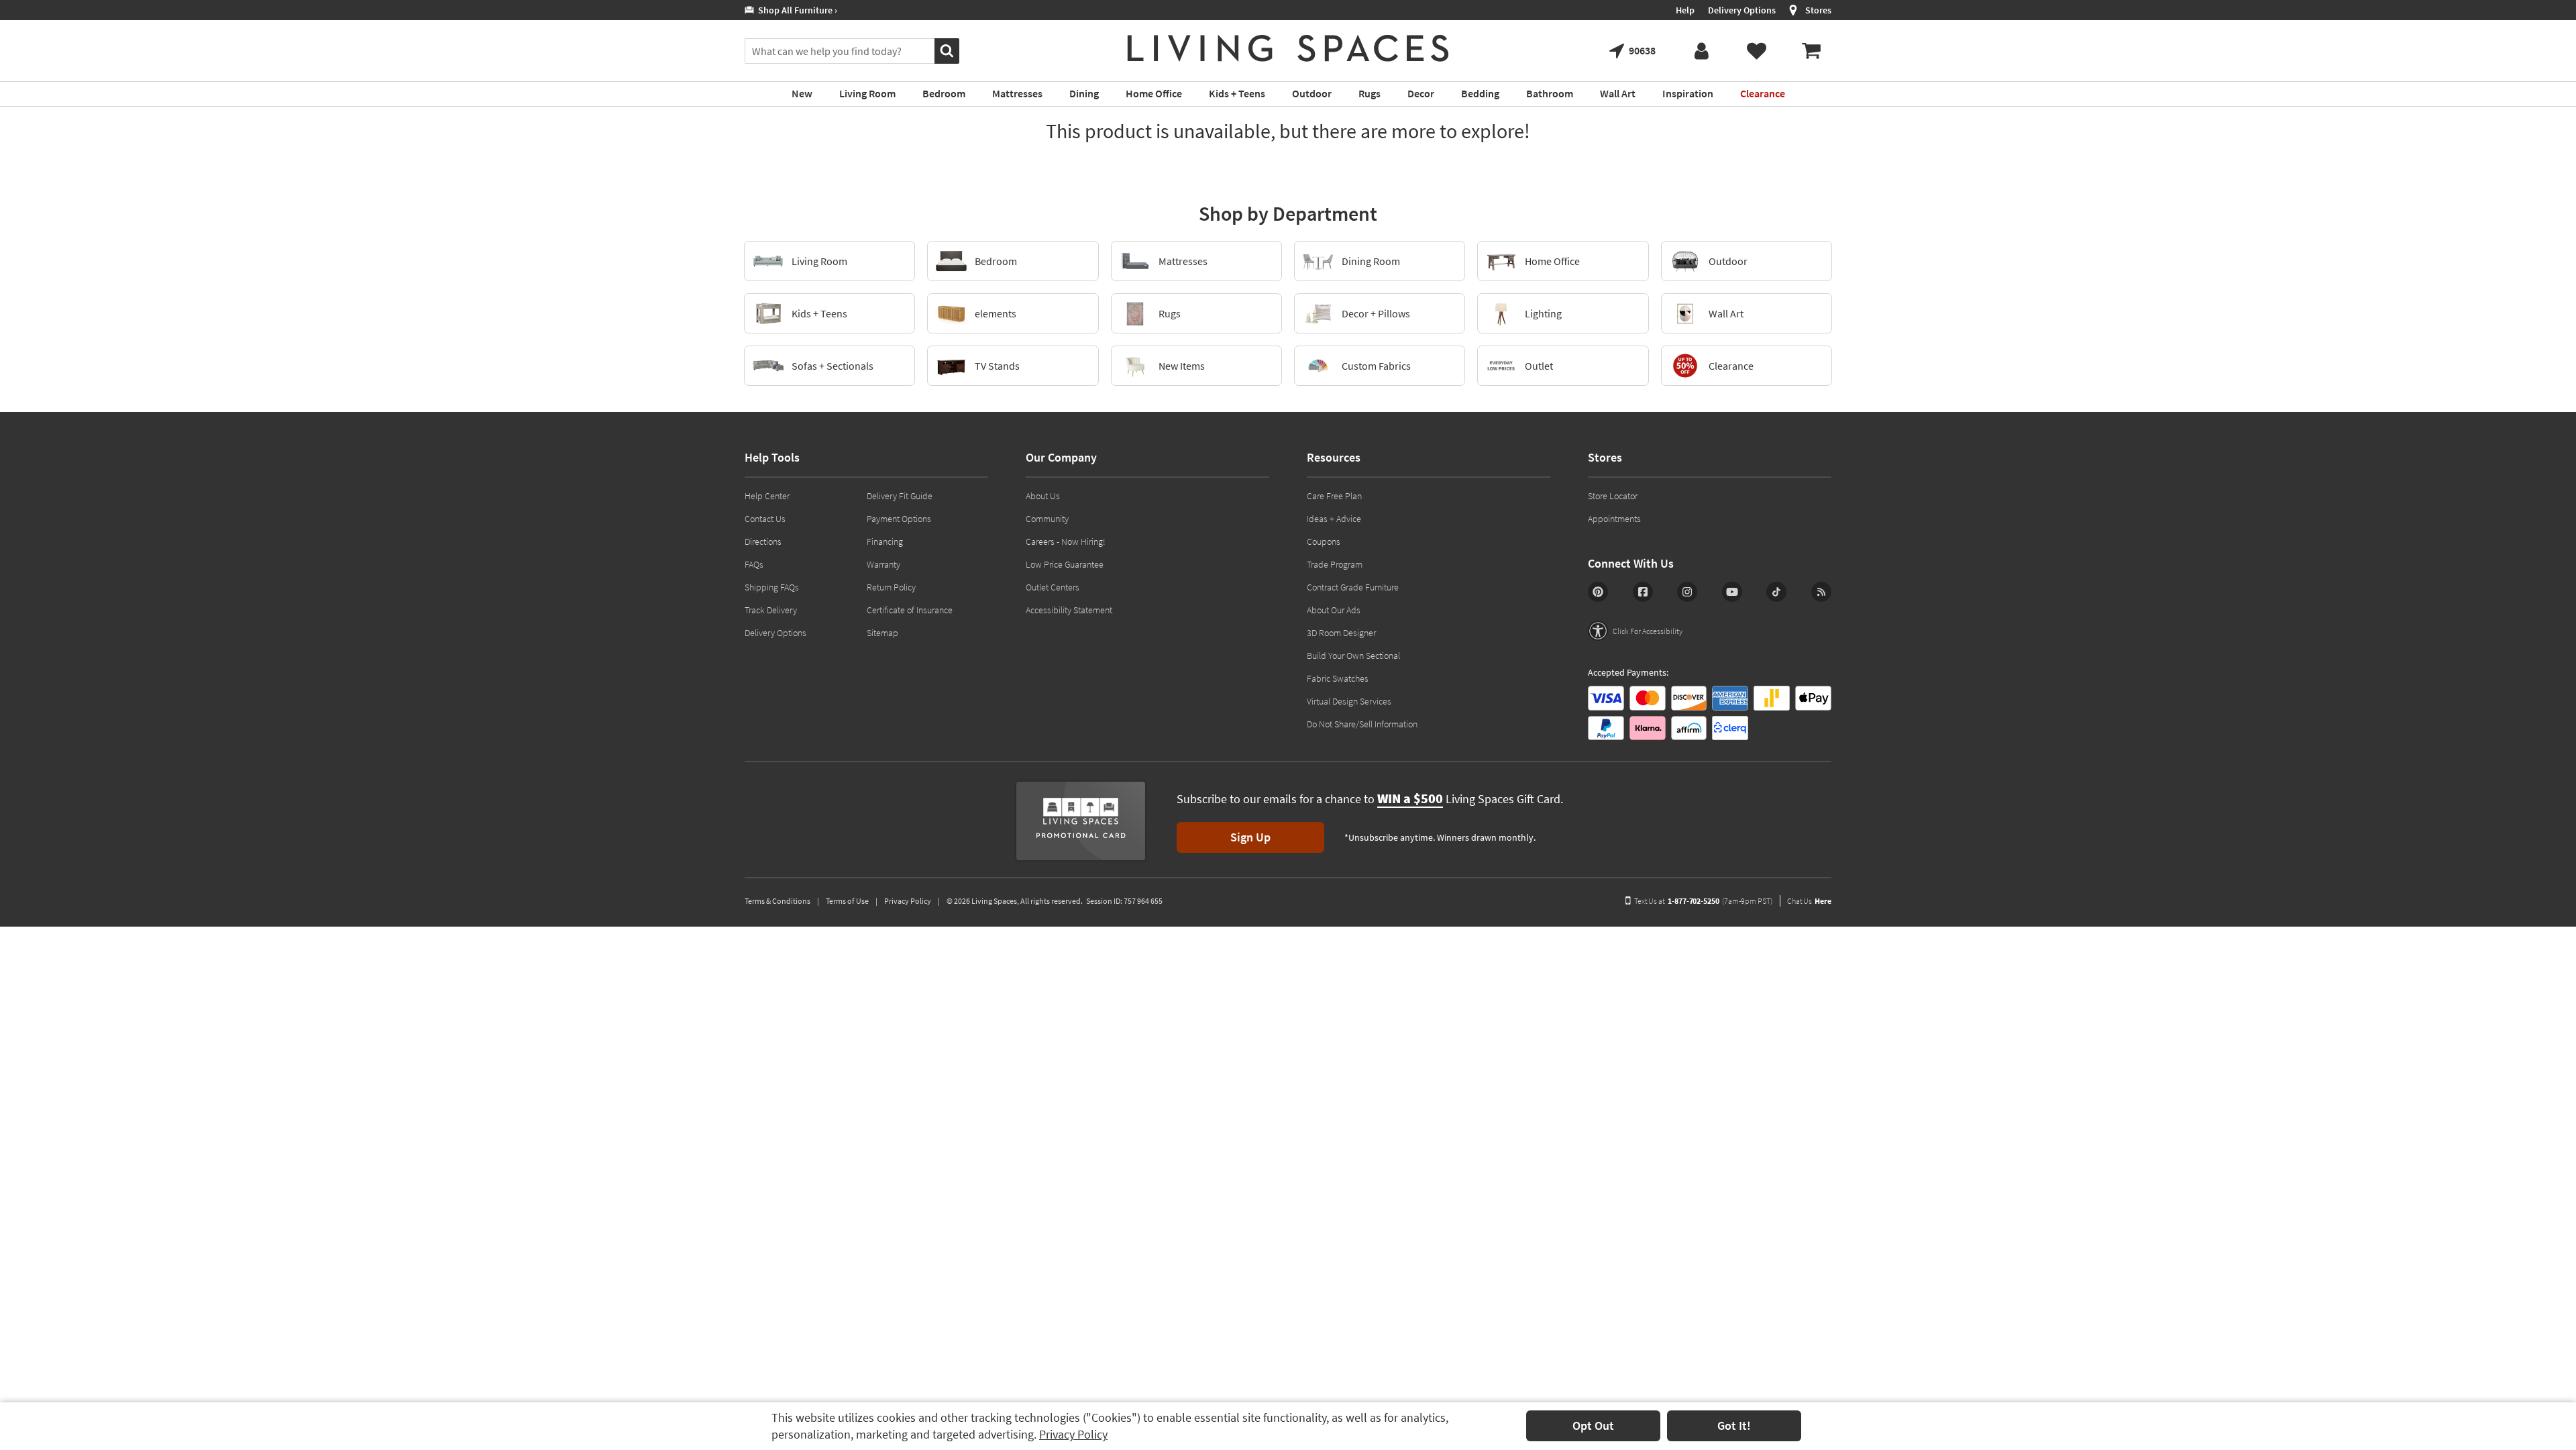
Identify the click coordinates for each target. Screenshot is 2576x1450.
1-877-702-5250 (1694, 901)
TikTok (1776, 592)
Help (1685, 10)
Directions (763, 541)
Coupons (1324, 541)
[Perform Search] (947, 51)
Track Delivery (771, 610)
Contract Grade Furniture (1353, 587)
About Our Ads (1334, 610)
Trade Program (1335, 564)
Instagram (1687, 592)
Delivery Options (1742, 10)
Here (1823, 901)
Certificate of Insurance (910, 610)
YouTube (1732, 592)
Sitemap (882, 633)
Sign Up (1250, 837)
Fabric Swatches (1338, 678)
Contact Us (765, 519)
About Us (1043, 496)
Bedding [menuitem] (1480, 93)
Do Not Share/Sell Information (1362, 724)
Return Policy (891, 587)
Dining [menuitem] (1084, 93)
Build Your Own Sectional (1353, 656)
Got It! (1734, 1426)
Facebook (1643, 592)
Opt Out (1593, 1426)
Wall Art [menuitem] (1618, 93)
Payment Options (899, 519)
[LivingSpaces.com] (1288, 48)
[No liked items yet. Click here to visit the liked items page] (1756, 51)
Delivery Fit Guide (900, 496)
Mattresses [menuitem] (1017, 93)
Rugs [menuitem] (1370, 93)
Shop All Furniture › (796, 10)
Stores (1818, 10)
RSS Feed (1821, 592)
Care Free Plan (1334, 496)
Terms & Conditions (777, 901)
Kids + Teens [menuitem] (1237, 93)
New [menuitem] (802, 93)
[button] (1635, 631)
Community (1047, 519)
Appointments (1614, 519)
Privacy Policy (1073, 1434)
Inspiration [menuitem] (1688, 93)
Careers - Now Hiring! (1066, 541)
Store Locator (1613, 496)
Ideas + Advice (1334, 519)
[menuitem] (1811, 51)
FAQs (754, 564)
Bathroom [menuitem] (1550, 93)
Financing (885, 541)
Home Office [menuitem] (1154, 93)
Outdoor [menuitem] (1312, 93)
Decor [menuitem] (1421, 93)
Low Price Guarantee (1065, 564)
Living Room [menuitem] (867, 93)
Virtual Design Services (1349, 701)
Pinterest (1598, 592)
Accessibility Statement (1069, 610)
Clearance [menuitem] (1763, 93)
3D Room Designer (1341, 633)
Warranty (883, 564)
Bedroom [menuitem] (944, 93)
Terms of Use (847, 901)
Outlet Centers (1053, 587)
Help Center (767, 496)
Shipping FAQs (772, 587)
